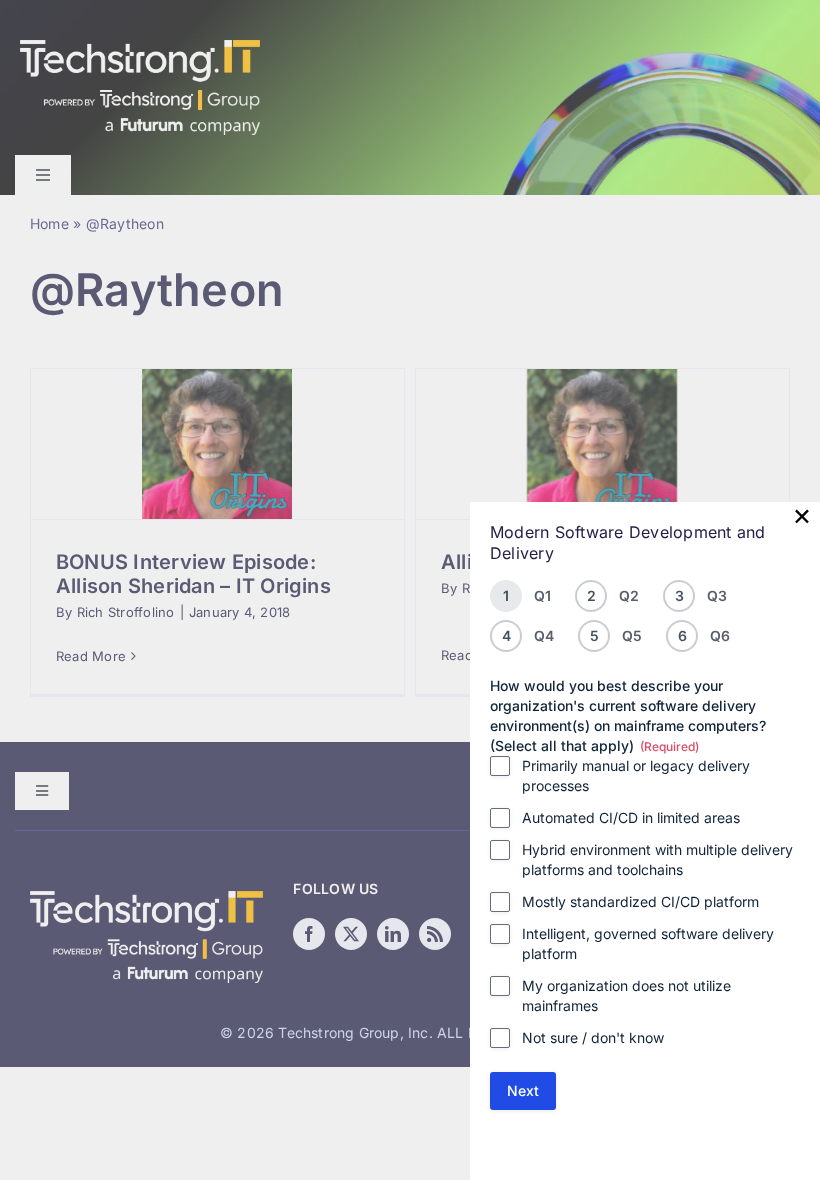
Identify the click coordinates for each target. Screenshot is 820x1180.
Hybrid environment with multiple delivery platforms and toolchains (657, 859)
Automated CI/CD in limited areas (631, 817)
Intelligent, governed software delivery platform (648, 943)
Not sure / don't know (593, 1037)
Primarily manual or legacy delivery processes (636, 775)
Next (523, 1090)
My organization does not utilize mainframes (626, 995)
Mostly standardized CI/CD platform (640, 901)
